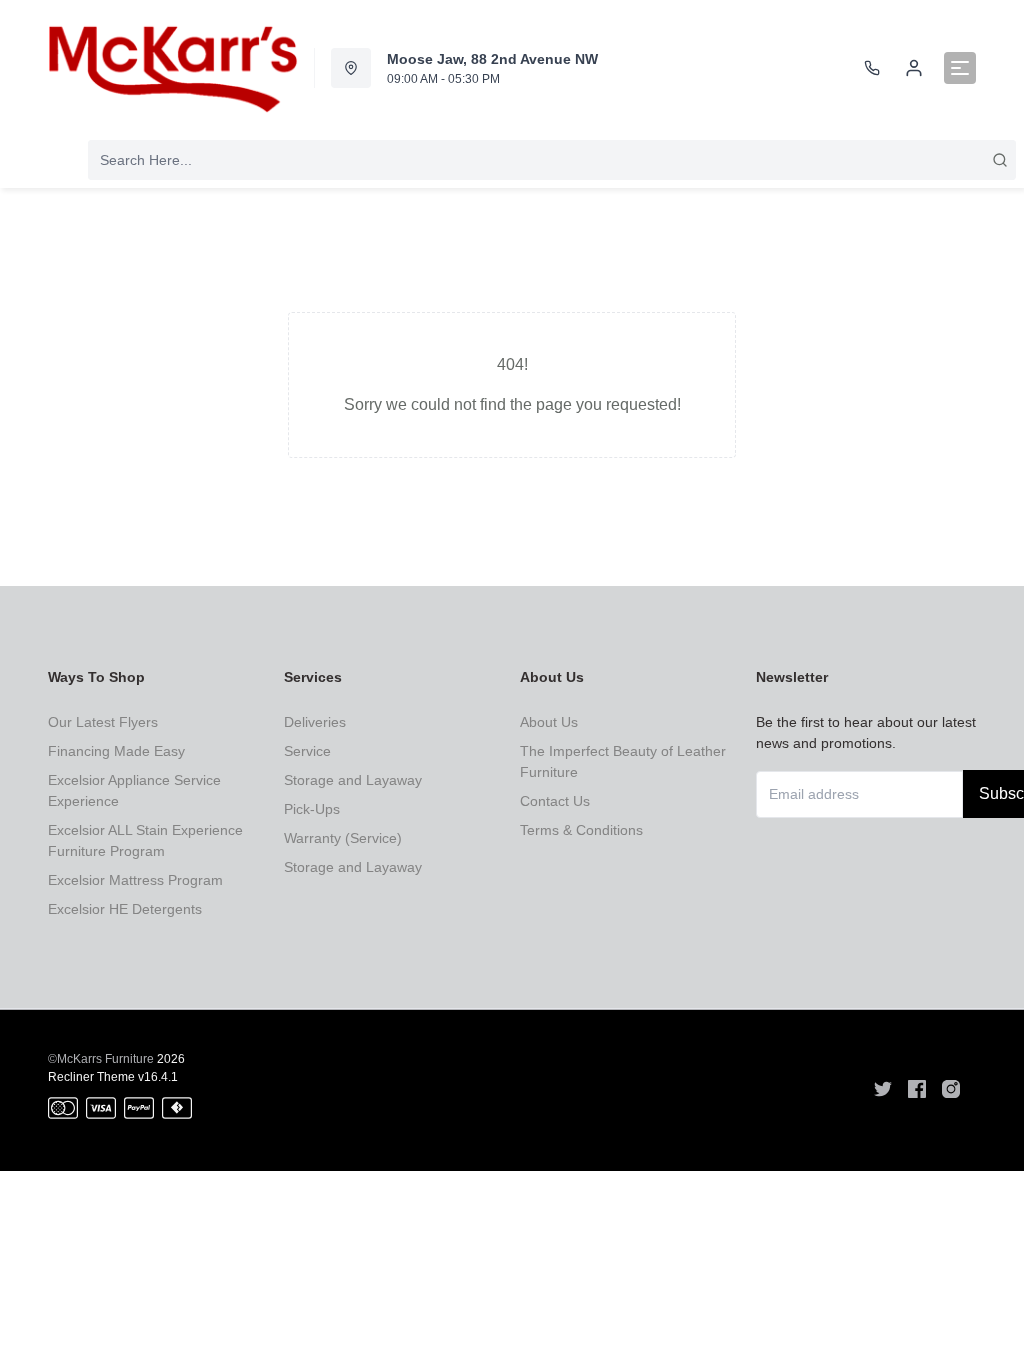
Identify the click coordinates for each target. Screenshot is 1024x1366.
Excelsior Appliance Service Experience (134, 790)
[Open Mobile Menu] (960, 68)
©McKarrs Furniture (101, 1059)
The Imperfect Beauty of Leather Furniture (623, 761)
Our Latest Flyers (103, 722)
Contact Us (555, 801)
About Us (549, 722)
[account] (914, 68)
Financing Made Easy (116, 751)
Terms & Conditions (581, 830)
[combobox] (552, 160)
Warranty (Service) (343, 838)
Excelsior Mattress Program (135, 880)
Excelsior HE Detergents (125, 909)
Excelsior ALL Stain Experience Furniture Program (145, 840)
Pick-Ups (312, 809)
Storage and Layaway (353, 780)
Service (307, 751)
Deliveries (315, 722)
